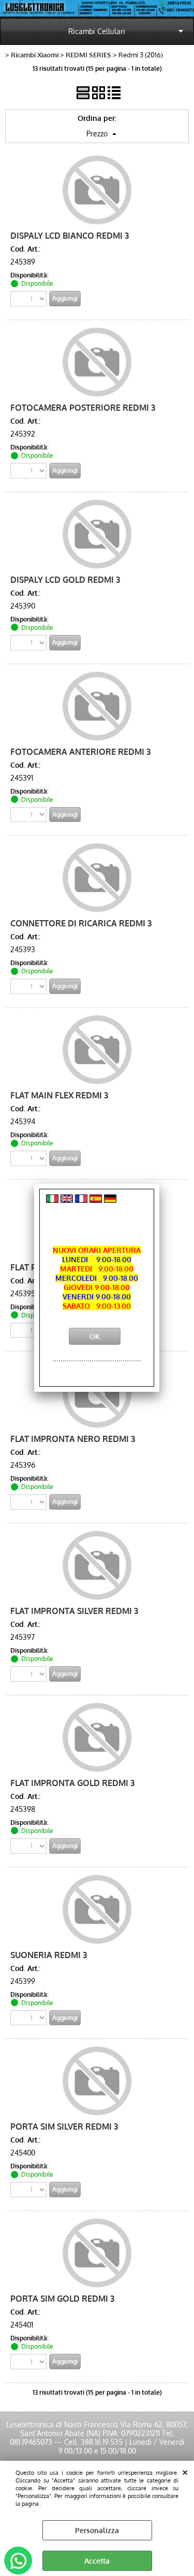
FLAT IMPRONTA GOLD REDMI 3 (72, 1783)
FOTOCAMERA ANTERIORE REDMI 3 (80, 751)
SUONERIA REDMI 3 (49, 1955)
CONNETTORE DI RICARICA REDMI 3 (81, 923)
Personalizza (97, 2530)
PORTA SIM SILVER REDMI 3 (64, 2126)
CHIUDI (185, 2471)
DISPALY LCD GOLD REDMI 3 (65, 579)
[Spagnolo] (96, 1200)
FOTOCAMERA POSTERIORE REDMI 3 (83, 407)
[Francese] (81, 1200)
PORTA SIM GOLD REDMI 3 (62, 2298)
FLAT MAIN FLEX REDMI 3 (59, 1095)
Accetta (97, 2561)
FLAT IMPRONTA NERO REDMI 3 (73, 1439)
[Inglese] (67, 1200)
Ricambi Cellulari (97, 31)
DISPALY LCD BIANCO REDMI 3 (70, 235)
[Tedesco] (110, 1200)
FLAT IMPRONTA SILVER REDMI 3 (74, 1611)
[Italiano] (52, 1200)
